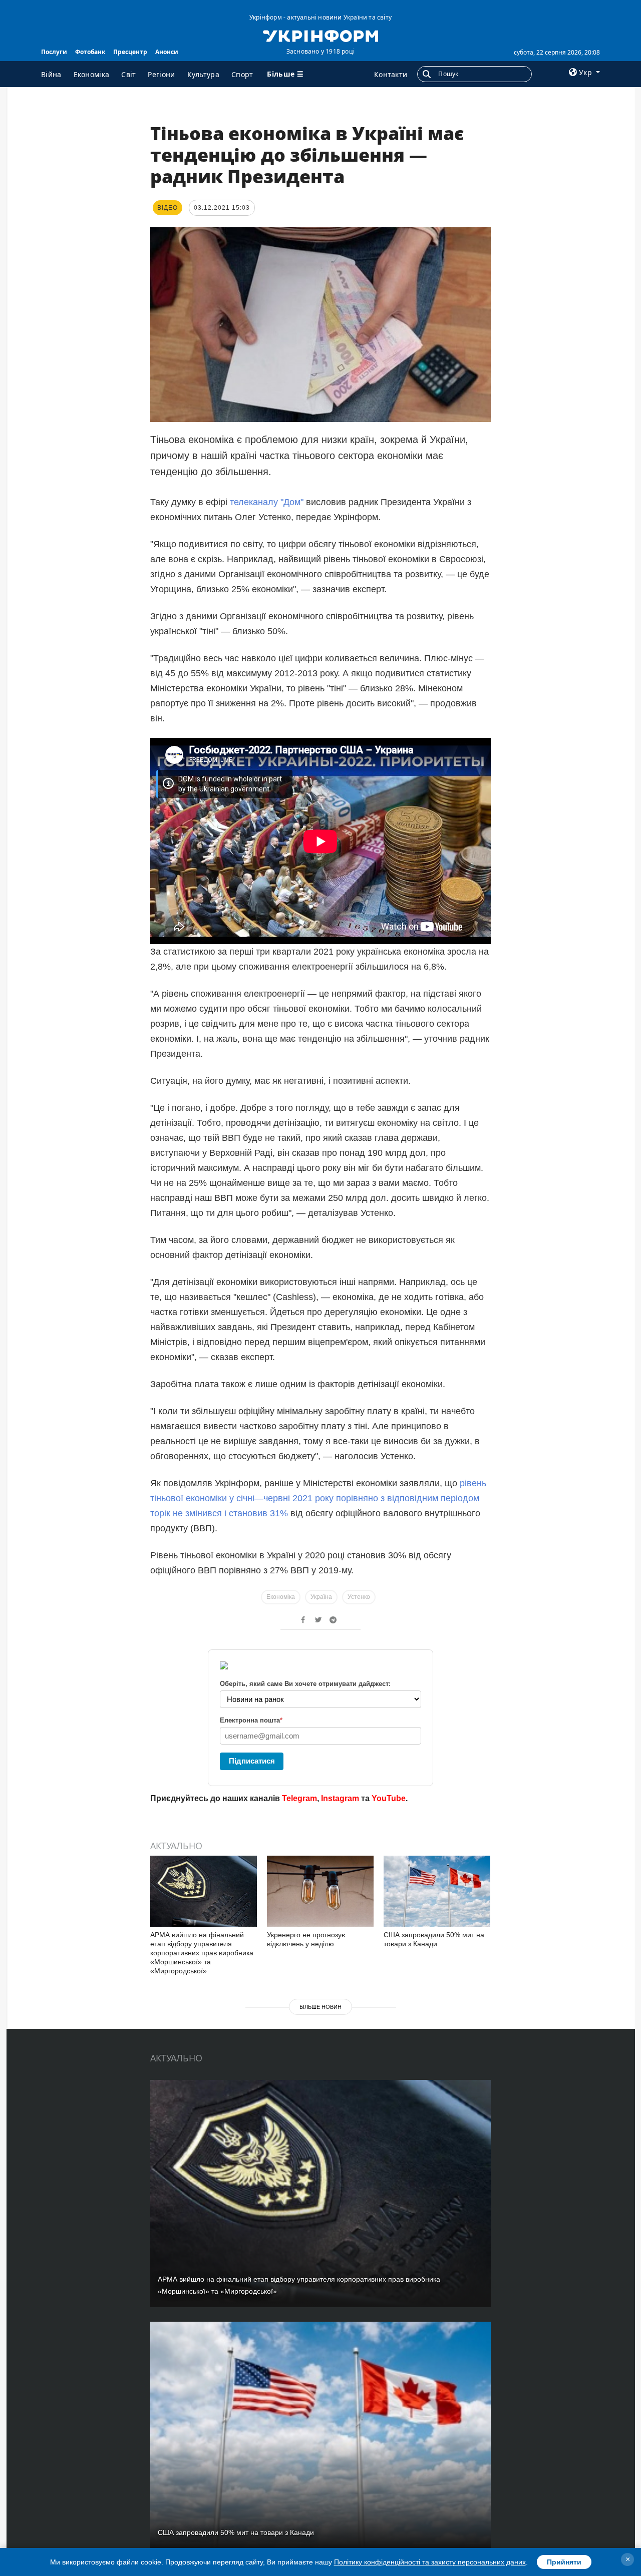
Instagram (340, 1798)
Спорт (242, 74)
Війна (51, 74)
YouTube (389, 1798)
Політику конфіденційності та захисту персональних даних (430, 2562)
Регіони (161, 74)
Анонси (167, 52)
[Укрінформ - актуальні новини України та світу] (320, 35)
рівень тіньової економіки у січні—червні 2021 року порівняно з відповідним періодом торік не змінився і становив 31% (318, 1498)
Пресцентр (130, 52)
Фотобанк (90, 52)
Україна (321, 1597)
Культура (203, 74)
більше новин (320, 2007)
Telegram (299, 1798)
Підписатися (252, 1761)
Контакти (391, 74)
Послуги (54, 52)
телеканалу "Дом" (265, 502)
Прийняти (564, 2562)
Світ (128, 74)
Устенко (359, 1597)
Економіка (92, 74)
